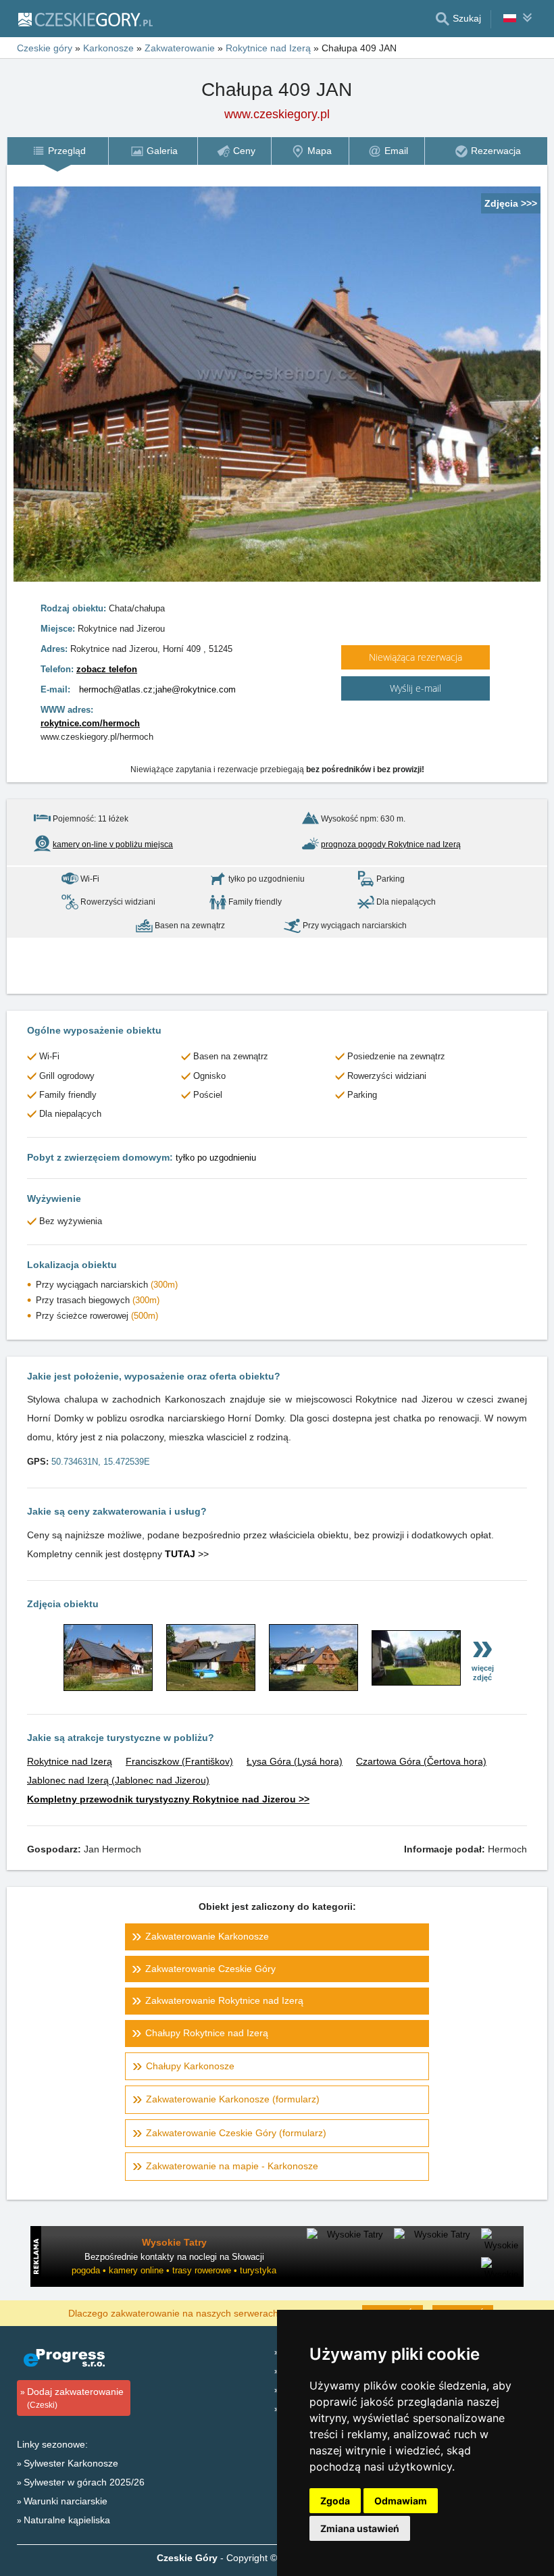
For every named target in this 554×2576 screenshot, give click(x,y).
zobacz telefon (107, 669)
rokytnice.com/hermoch (90, 723)
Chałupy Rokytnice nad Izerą (207, 2033)
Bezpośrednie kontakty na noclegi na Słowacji (174, 2257)
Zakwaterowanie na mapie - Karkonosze (232, 2166)
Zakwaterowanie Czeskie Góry (210, 1969)
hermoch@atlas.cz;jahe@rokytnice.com (157, 689)
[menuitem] (57, 151)
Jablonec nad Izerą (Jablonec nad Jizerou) (118, 1780)
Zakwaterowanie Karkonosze (207, 1936)
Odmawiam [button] (401, 2501)
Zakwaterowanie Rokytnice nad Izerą (224, 2000)
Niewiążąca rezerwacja (415, 657)
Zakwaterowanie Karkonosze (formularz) (233, 2099)
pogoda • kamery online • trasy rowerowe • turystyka (174, 2270)
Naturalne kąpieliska (67, 2520)
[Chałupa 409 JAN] (108, 1688)
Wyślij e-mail (415, 688)
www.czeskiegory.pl (277, 114)
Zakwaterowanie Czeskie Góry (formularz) (236, 2133)
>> (187, 1554)
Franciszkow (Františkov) (179, 1761)
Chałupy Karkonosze (190, 2066)
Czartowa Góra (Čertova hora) (421, 1761)
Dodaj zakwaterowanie (75, 2398)
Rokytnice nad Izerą (70, 1761)
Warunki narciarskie (66, 2501)
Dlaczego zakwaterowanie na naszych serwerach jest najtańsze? (207, 2313)
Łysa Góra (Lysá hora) (295, 1761)
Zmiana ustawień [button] (360, 2528)
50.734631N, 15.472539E (101, 1462)
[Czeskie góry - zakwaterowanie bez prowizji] (85, 19)
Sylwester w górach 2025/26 (84, 2482)
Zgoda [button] (335, 2501)
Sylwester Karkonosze (71, 2463)
